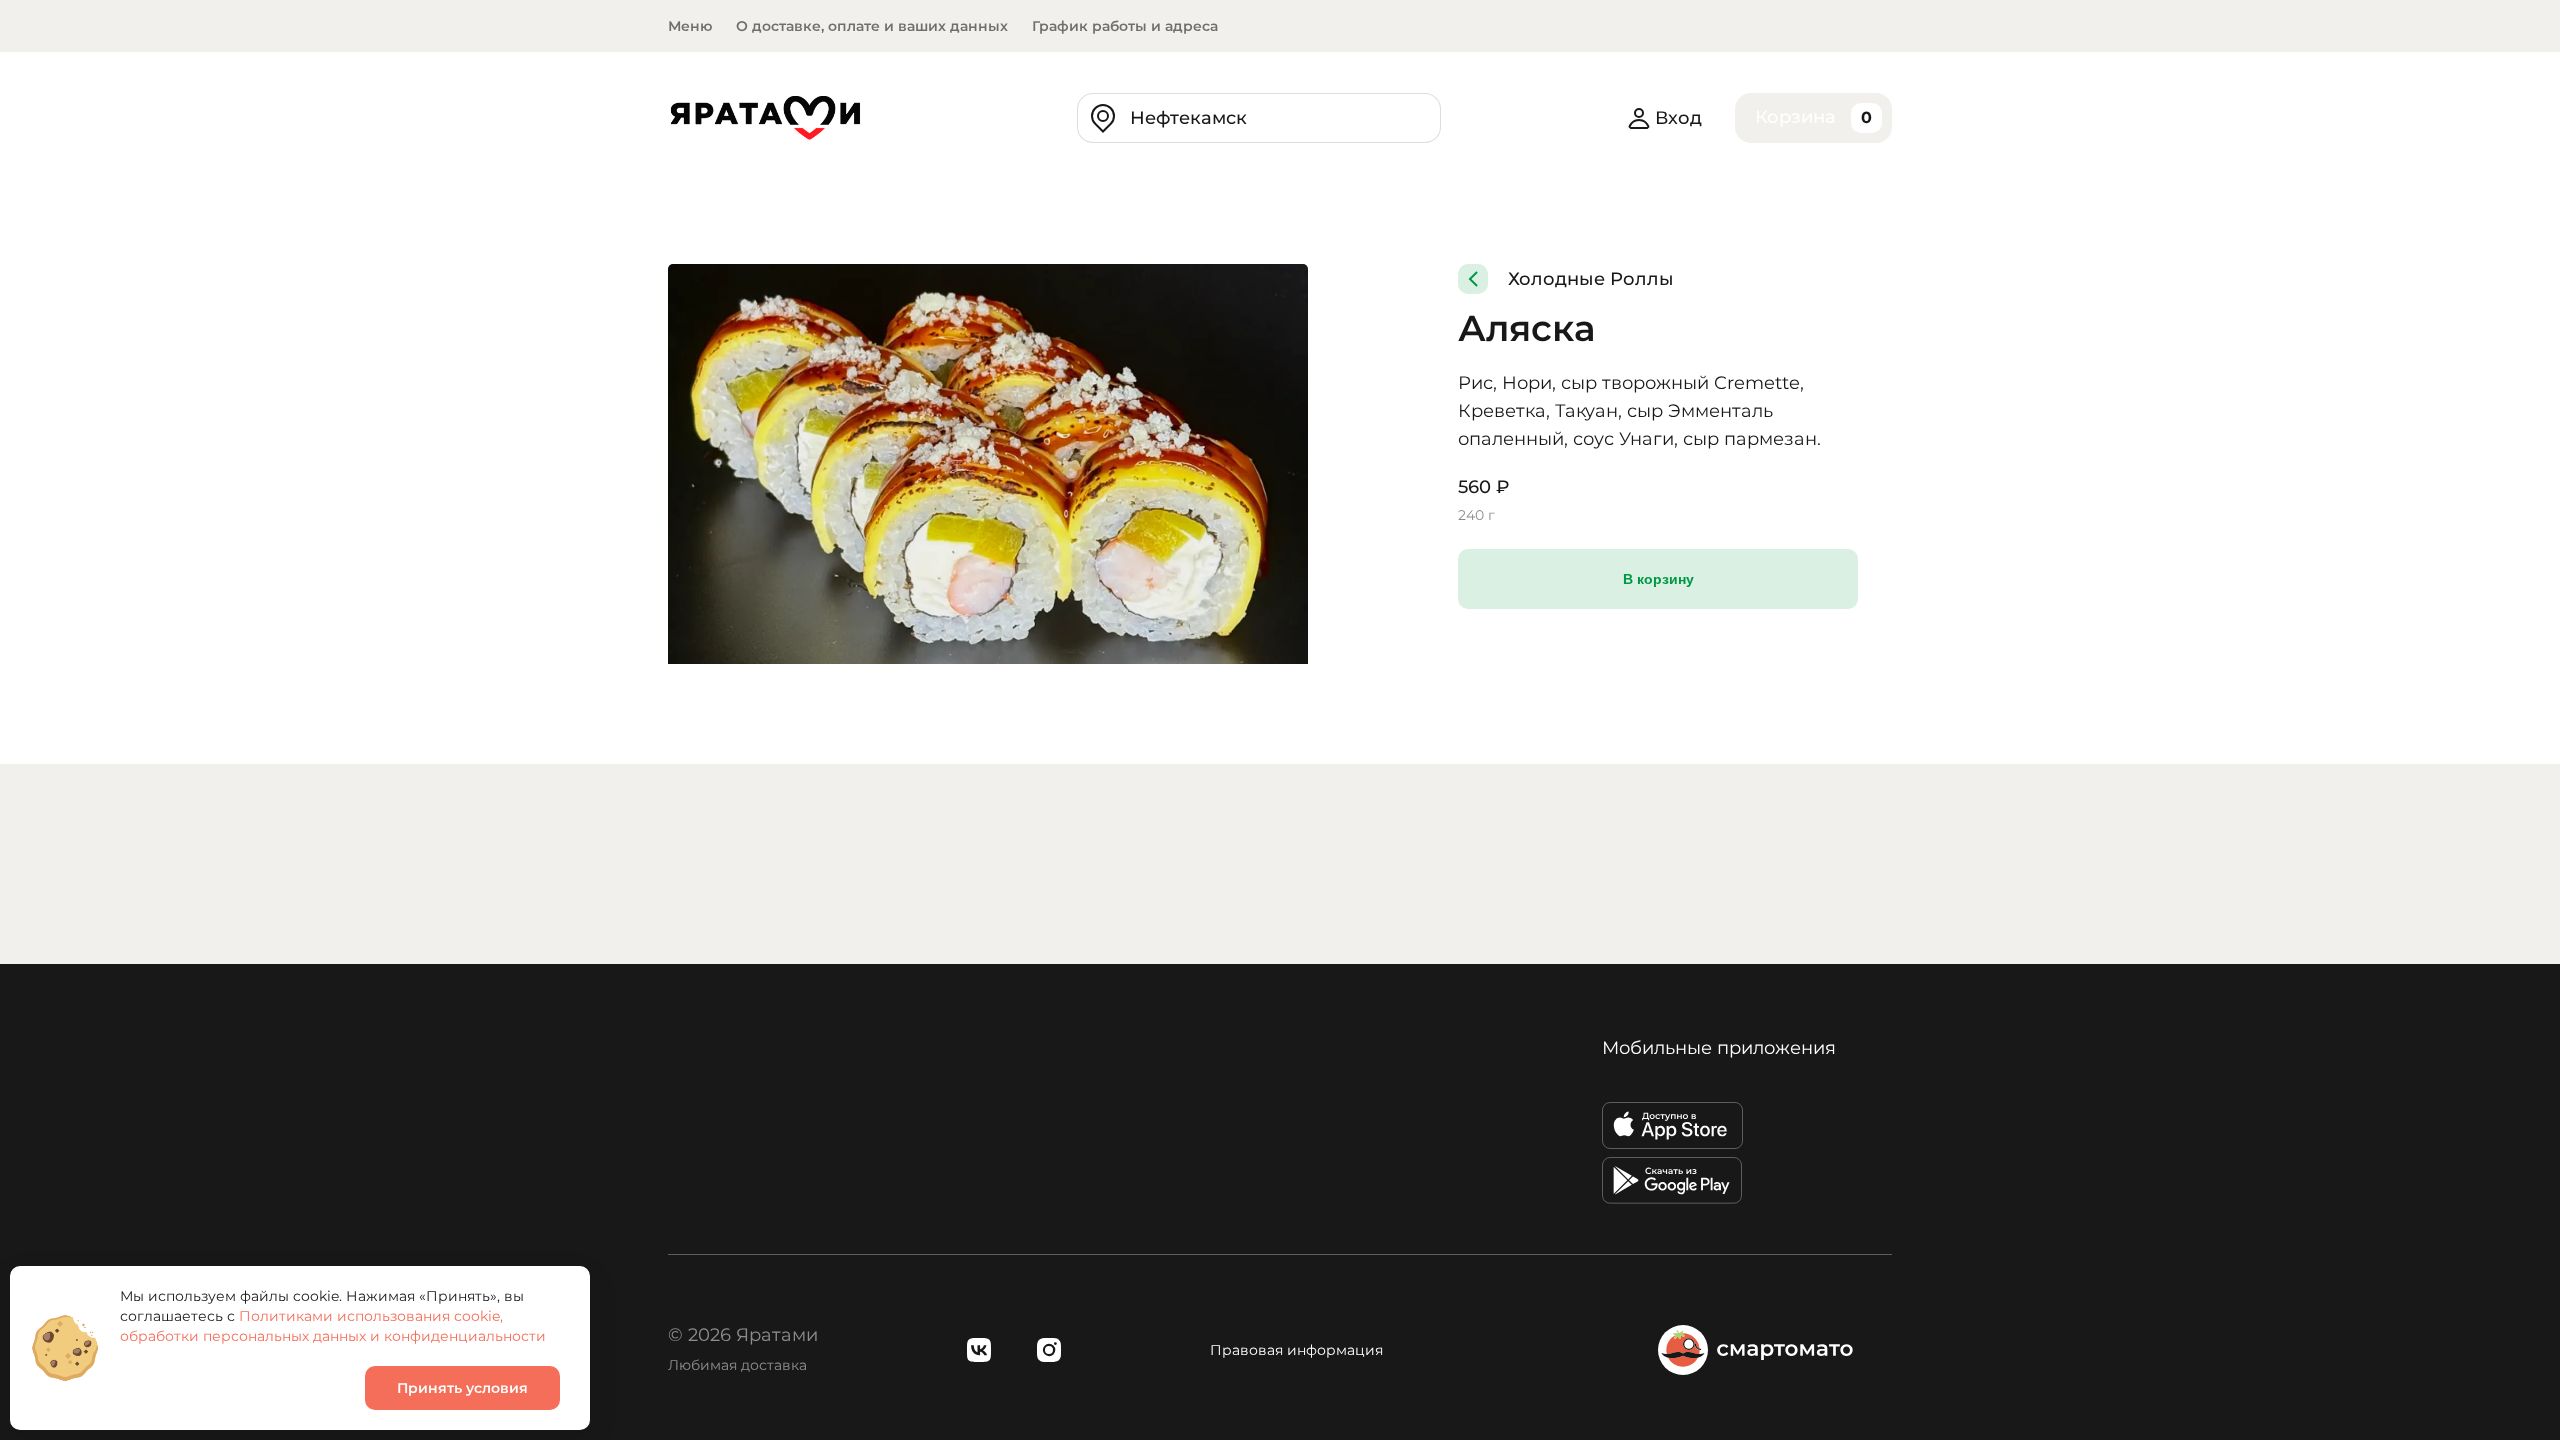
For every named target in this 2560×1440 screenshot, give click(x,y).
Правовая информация (1296, 1350)
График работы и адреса (1125, 26)
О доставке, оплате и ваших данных (872, 26)
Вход (1678, 118)
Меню (690, 26)
